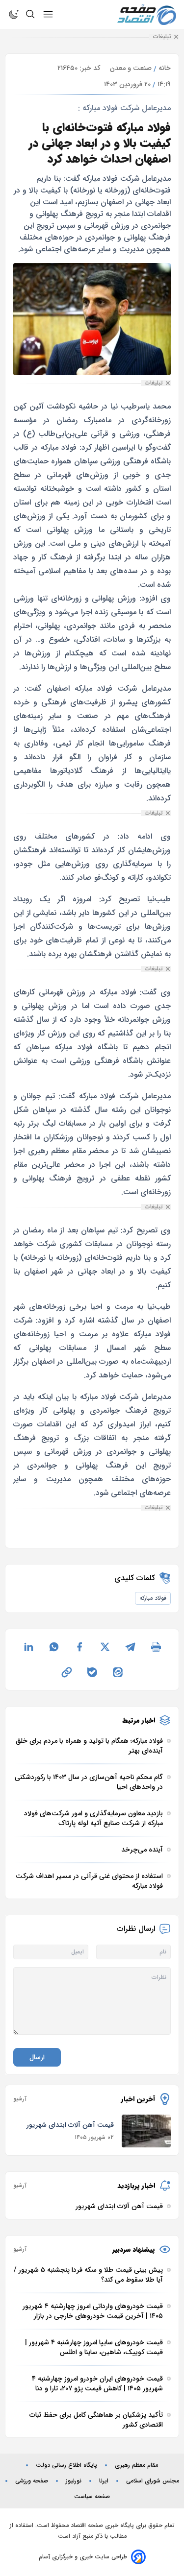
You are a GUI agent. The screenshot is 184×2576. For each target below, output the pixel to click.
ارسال (37, 2057)
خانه (165, 68)
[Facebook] (79, 1647)
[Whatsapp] (54, 1647)
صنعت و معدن (131, 68)
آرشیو (20, 2099)
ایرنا (104, 2481)
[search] (30, 14)
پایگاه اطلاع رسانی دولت (66, 2465)
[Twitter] (105, 1647)
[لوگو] (147, 14)
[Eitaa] (118, 1672)
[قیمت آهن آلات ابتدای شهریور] (146, 2131)
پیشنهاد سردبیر (134, 2249)
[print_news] (156, 1647)
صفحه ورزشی (32, 2481)
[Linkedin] (28, 1647)
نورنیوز (74, 2481)
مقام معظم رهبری (136, 2465)
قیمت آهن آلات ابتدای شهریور (70, 2125)
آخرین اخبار (138, 2099)
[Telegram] (131, 1647)
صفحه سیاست (92, 2497)
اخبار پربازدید (136, 2186)
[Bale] (92, 1672)
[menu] (48, 14)
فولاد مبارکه (153, 1598)
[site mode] (14, 14)
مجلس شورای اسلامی (153, 2481)
